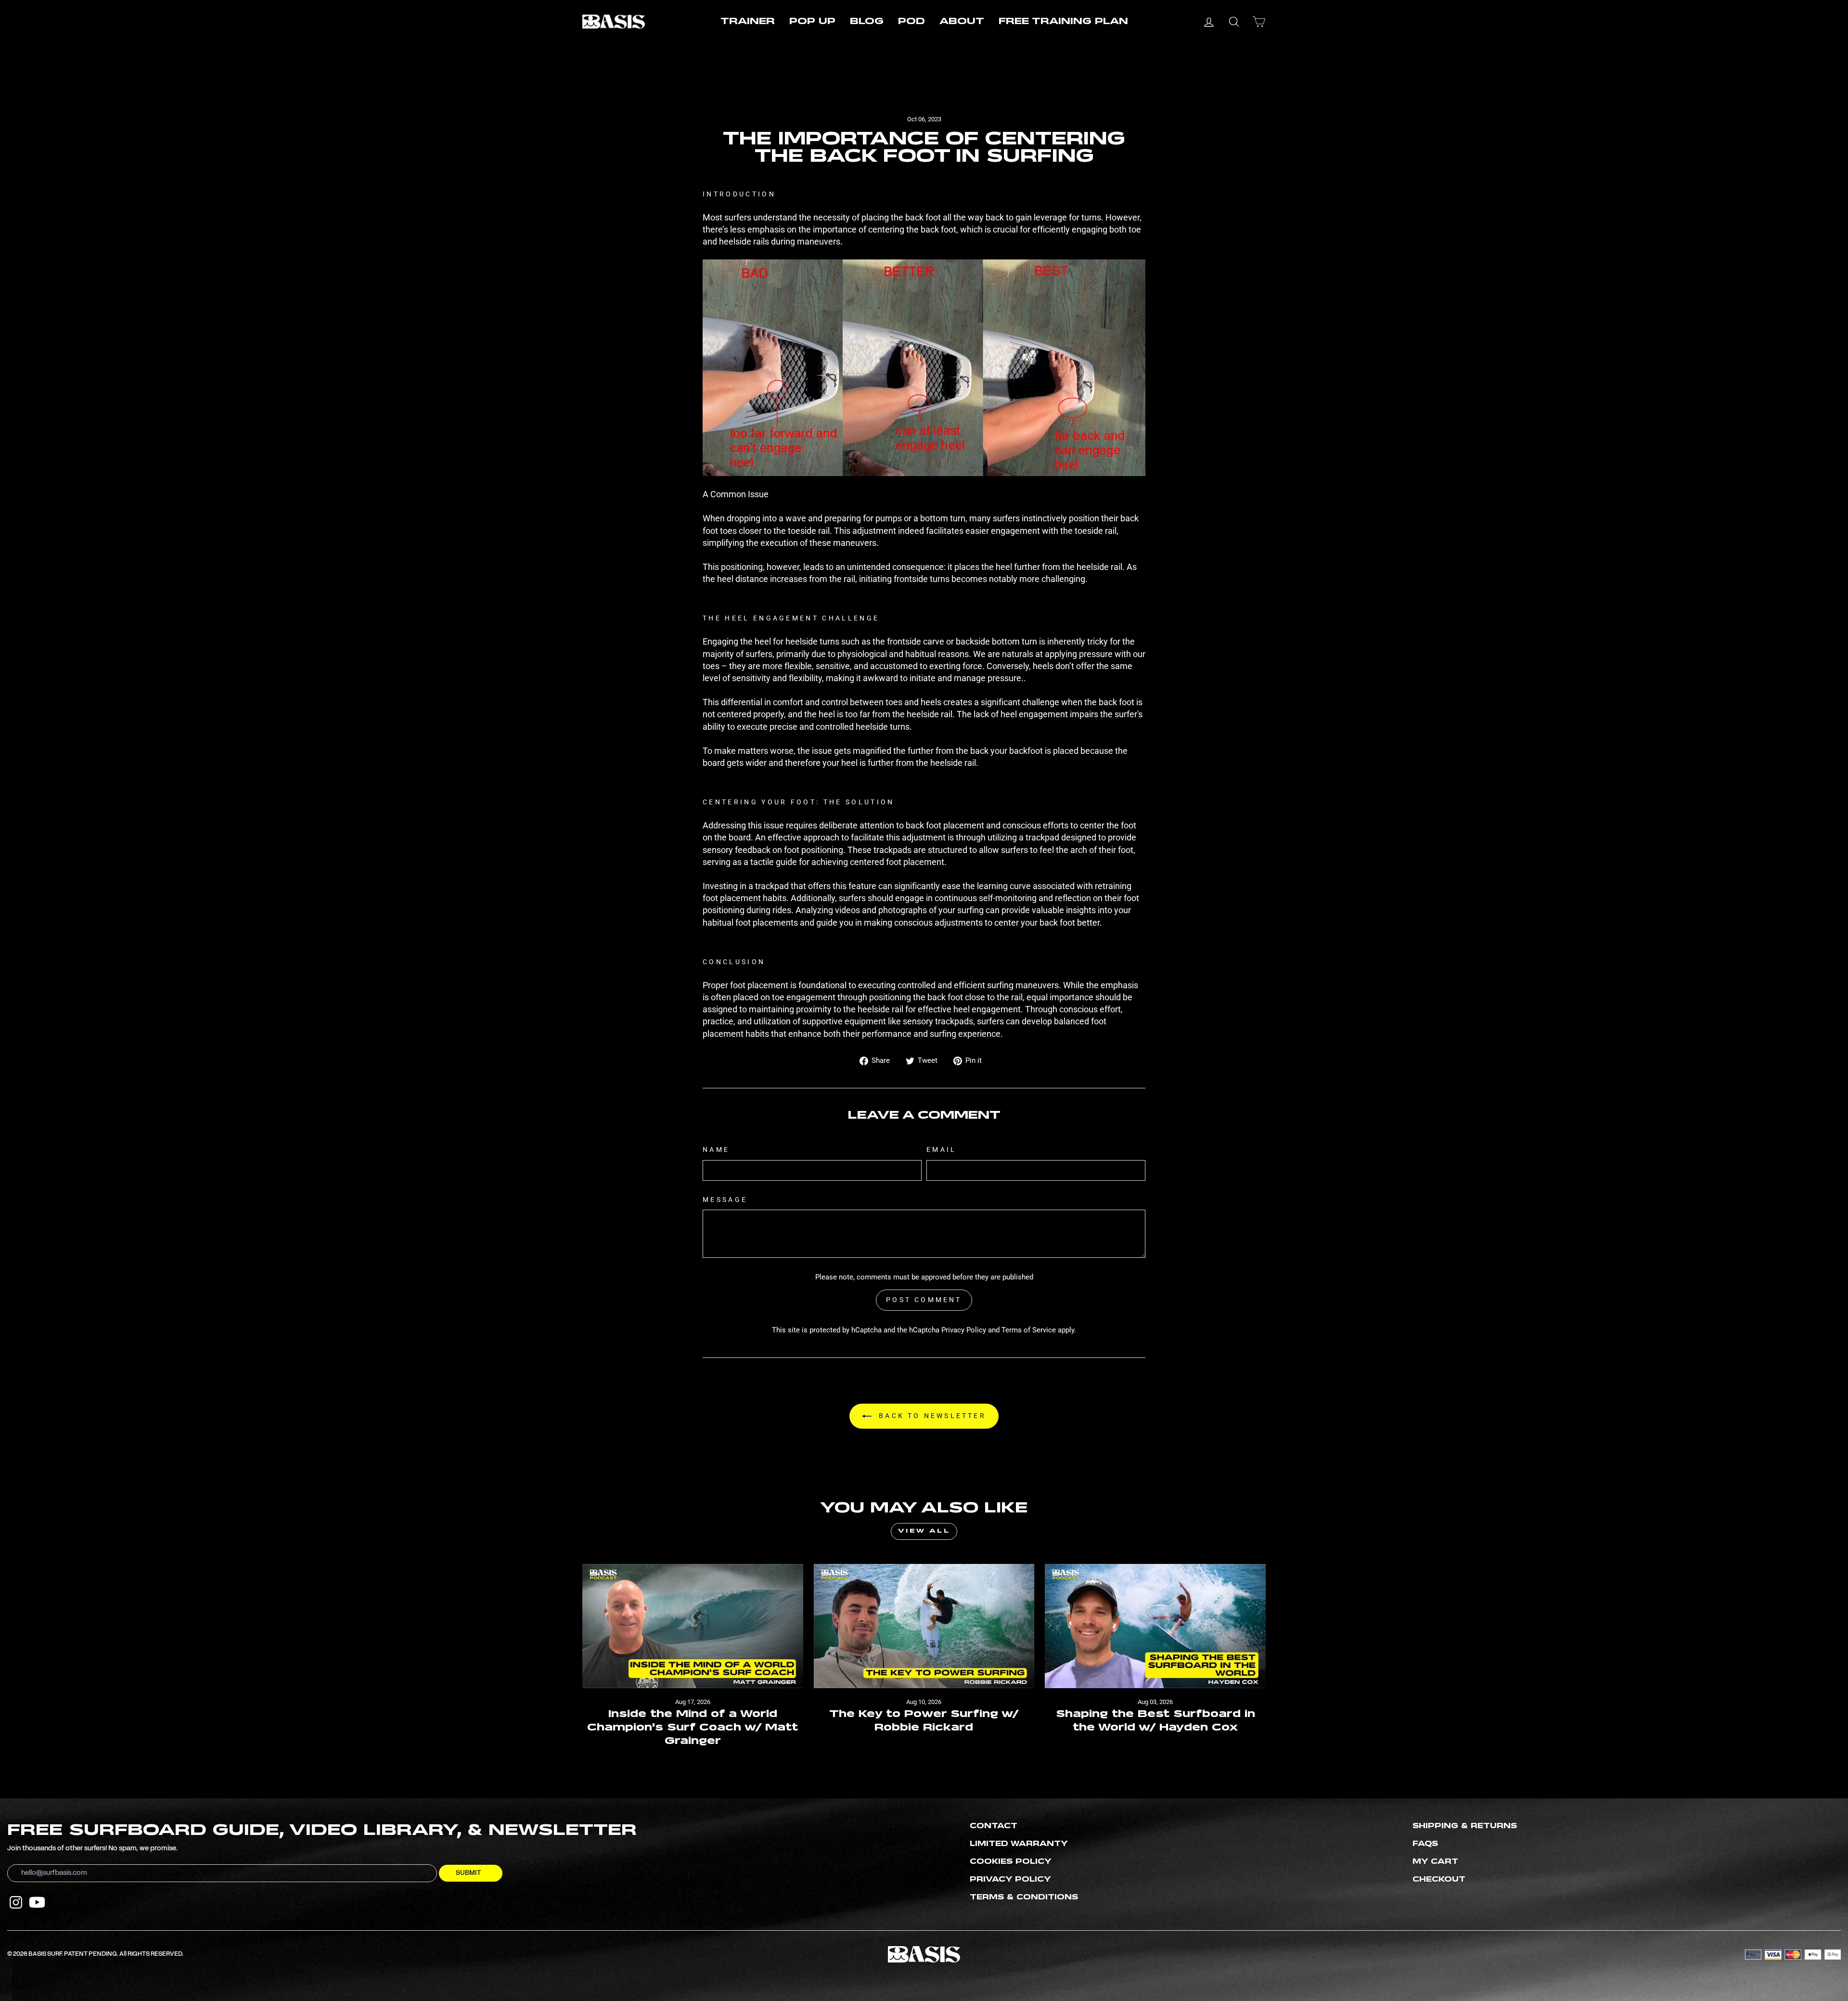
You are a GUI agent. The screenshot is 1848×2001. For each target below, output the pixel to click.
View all (924, 1531)
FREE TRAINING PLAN (1063, 22)
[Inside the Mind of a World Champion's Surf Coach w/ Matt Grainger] (693, 1626)
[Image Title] (16, 1902)
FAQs (1425, 1844)
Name (716, 1150)
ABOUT (962, 22)
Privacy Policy (964, 1330)
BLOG (867, 22)
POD (911, 22)
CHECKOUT (1439, 1880)
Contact (994, 1826)
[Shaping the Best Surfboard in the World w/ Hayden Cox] (1155, 1626)
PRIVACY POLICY (1010, 1880)
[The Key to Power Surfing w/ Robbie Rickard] (924, 1626)
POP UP (812, 22)
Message (725, 1200)
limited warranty (1019, 1844)
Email (942, 1150)
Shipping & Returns (1465, 1826)
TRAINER (748, 22)
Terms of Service (1029, 1330)
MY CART (1435, 1862)
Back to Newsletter (931, 1416)
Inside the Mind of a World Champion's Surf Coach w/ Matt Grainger (693, 1728)
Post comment (924, 1300)
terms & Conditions (1024, 1898)
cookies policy (1011, 1862)
